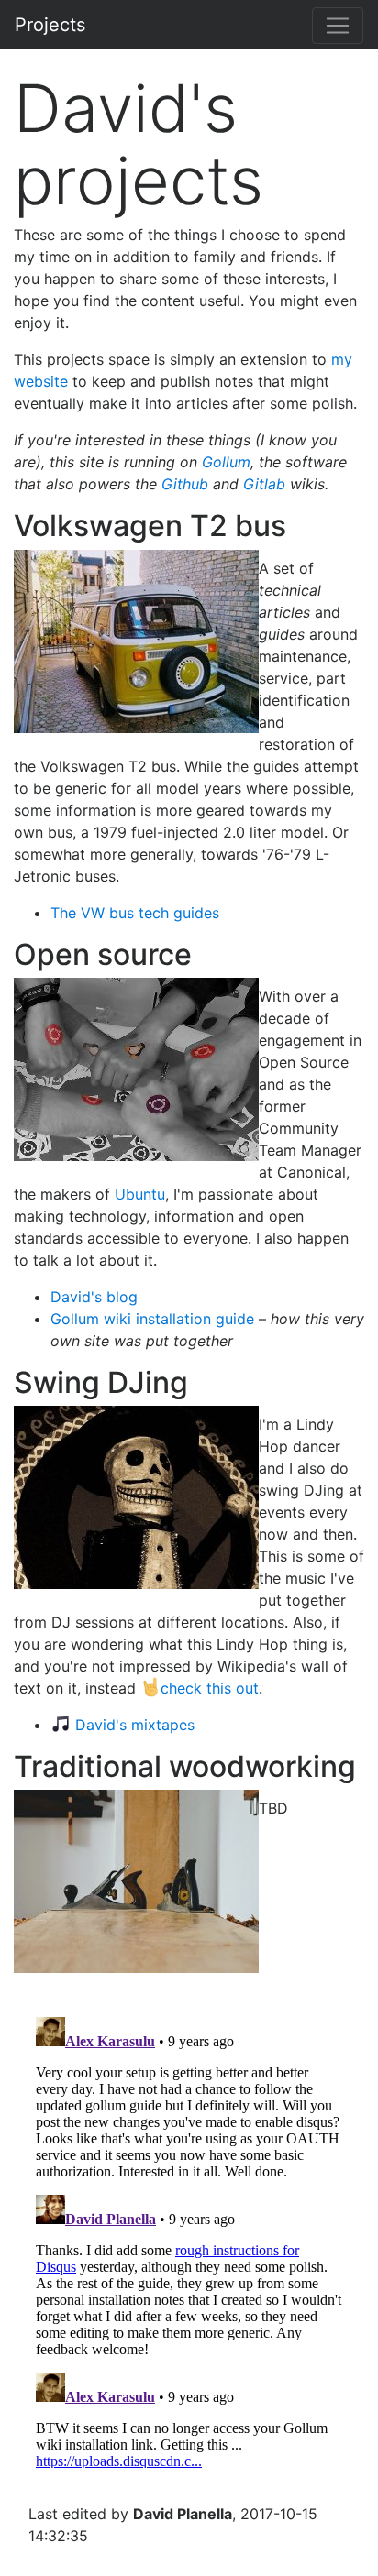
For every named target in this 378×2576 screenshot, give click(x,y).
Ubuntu (140, 1194)
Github (185, 484)
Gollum (226, 462)
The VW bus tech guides (135, 913)
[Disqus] (189, 2239)
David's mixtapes (135, 1725)
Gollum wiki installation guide (152, 1319)
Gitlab (264, 484)
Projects (50, 25)
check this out (210, 1688)
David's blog (94, 1297)
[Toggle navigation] (338, 26)
